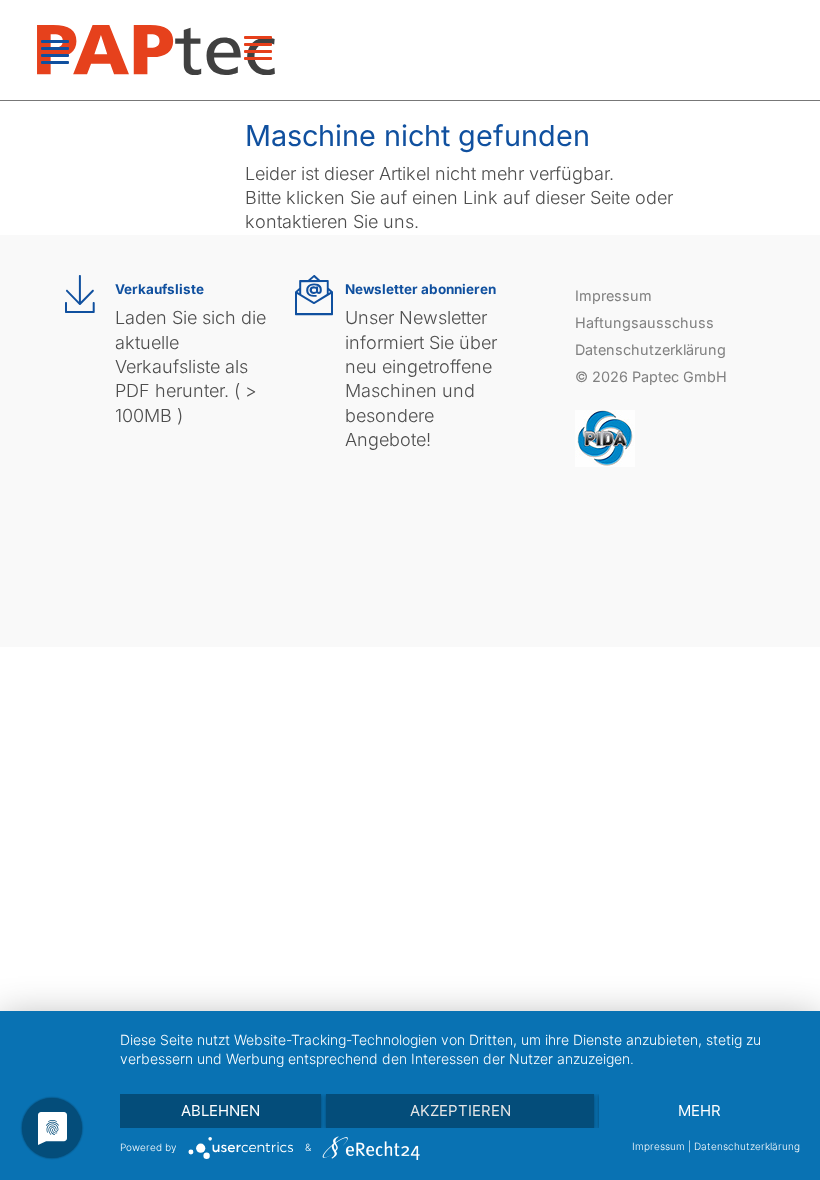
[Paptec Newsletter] (314, 295)
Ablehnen (220, 1110)
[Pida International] (605, 436)
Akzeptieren (460, 1110)
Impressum (613, 295)
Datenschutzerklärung (650, 349)
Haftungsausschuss (644, 322)
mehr (699, 1110)
